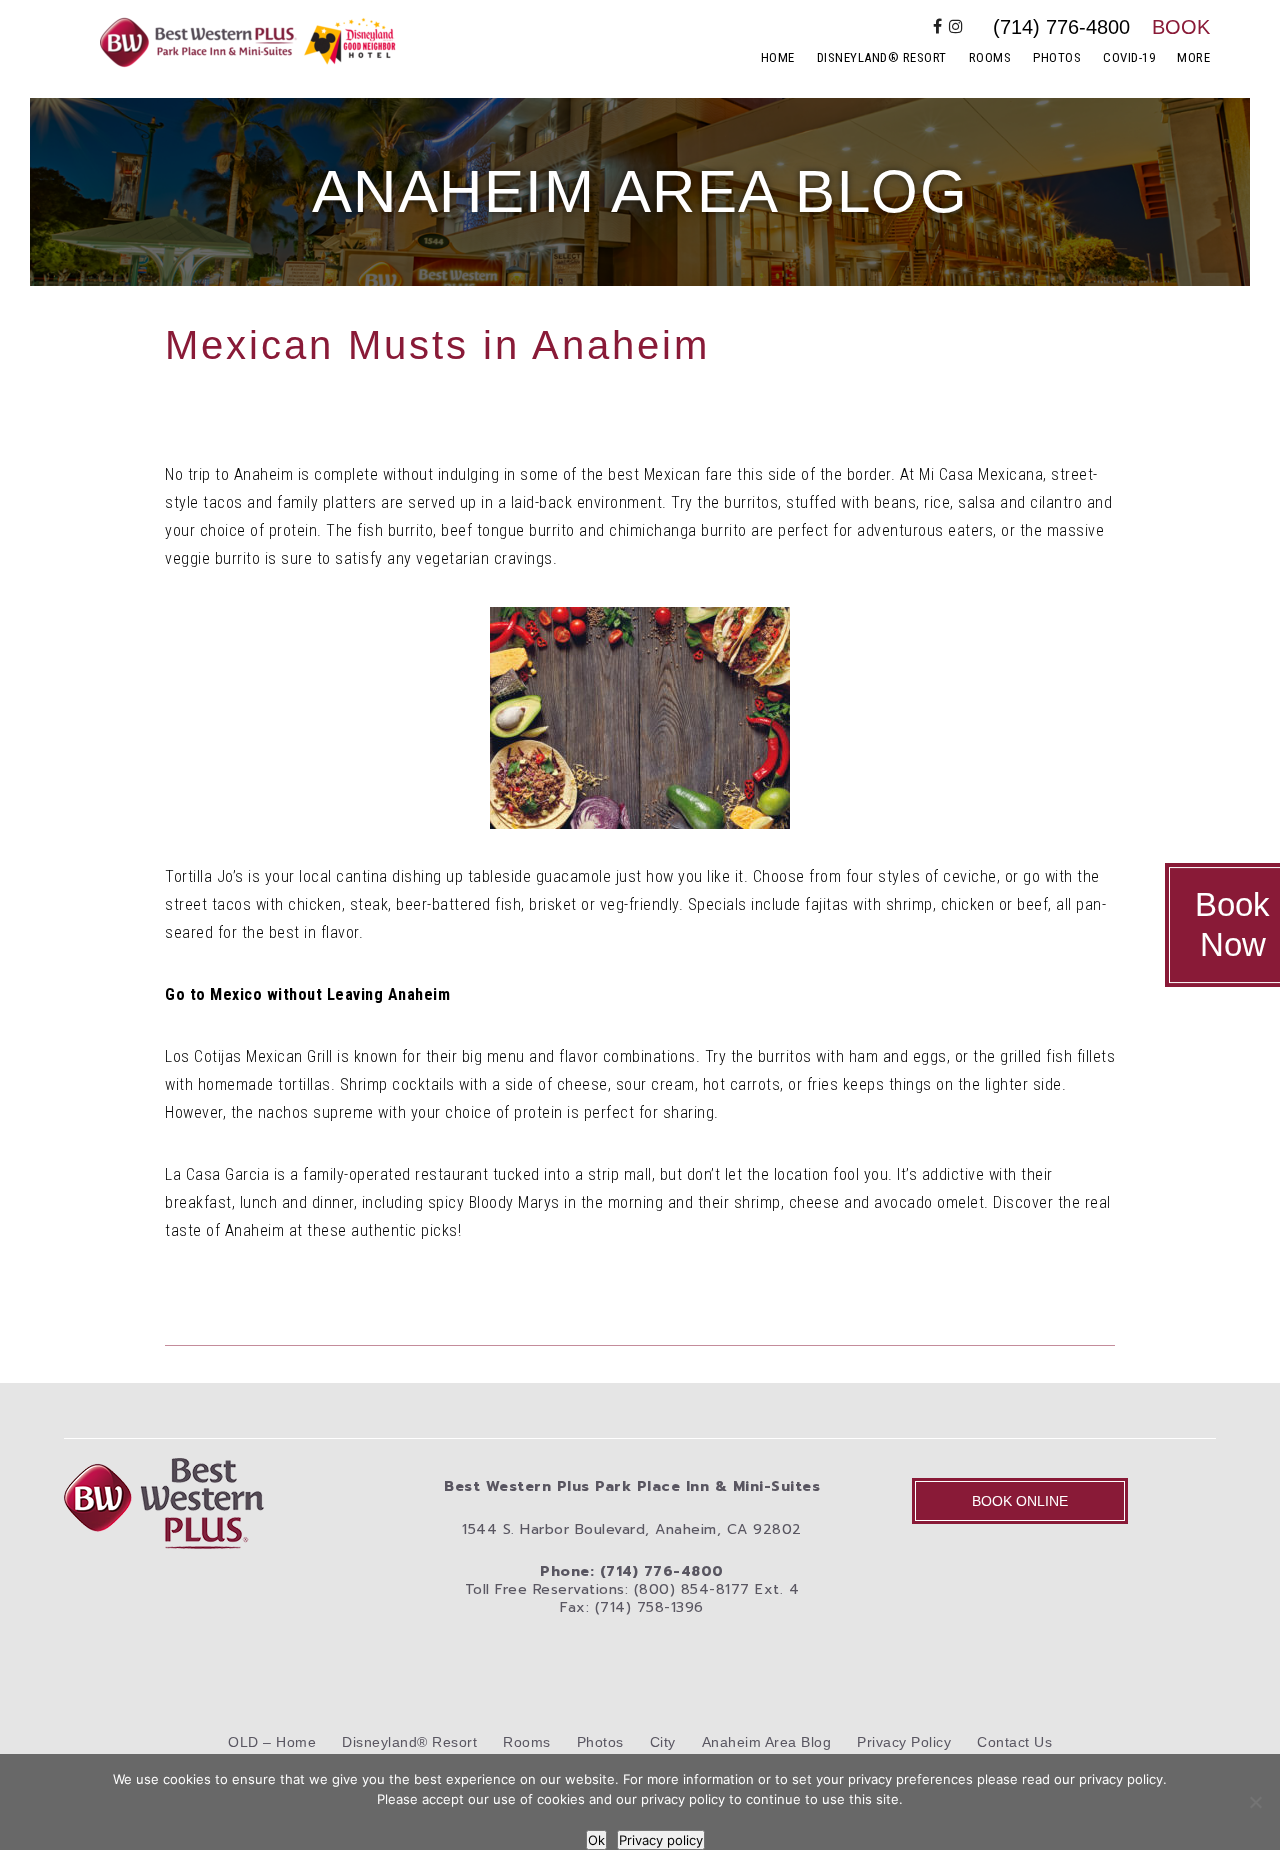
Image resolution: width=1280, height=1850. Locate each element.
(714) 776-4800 (1061, 27)
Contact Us (1014, 1742)
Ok (596, 1840)
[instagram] (956, 27)
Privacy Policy (904, 1742)
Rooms (990, 57)
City (663, 1742)
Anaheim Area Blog (767, 1742)
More (1193, 57)
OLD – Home (272, 1742)
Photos (1057, 57)
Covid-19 (1129, 57)
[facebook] (938, 27)
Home (778, 57)
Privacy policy (661, 1840)
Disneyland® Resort (882, 57)
